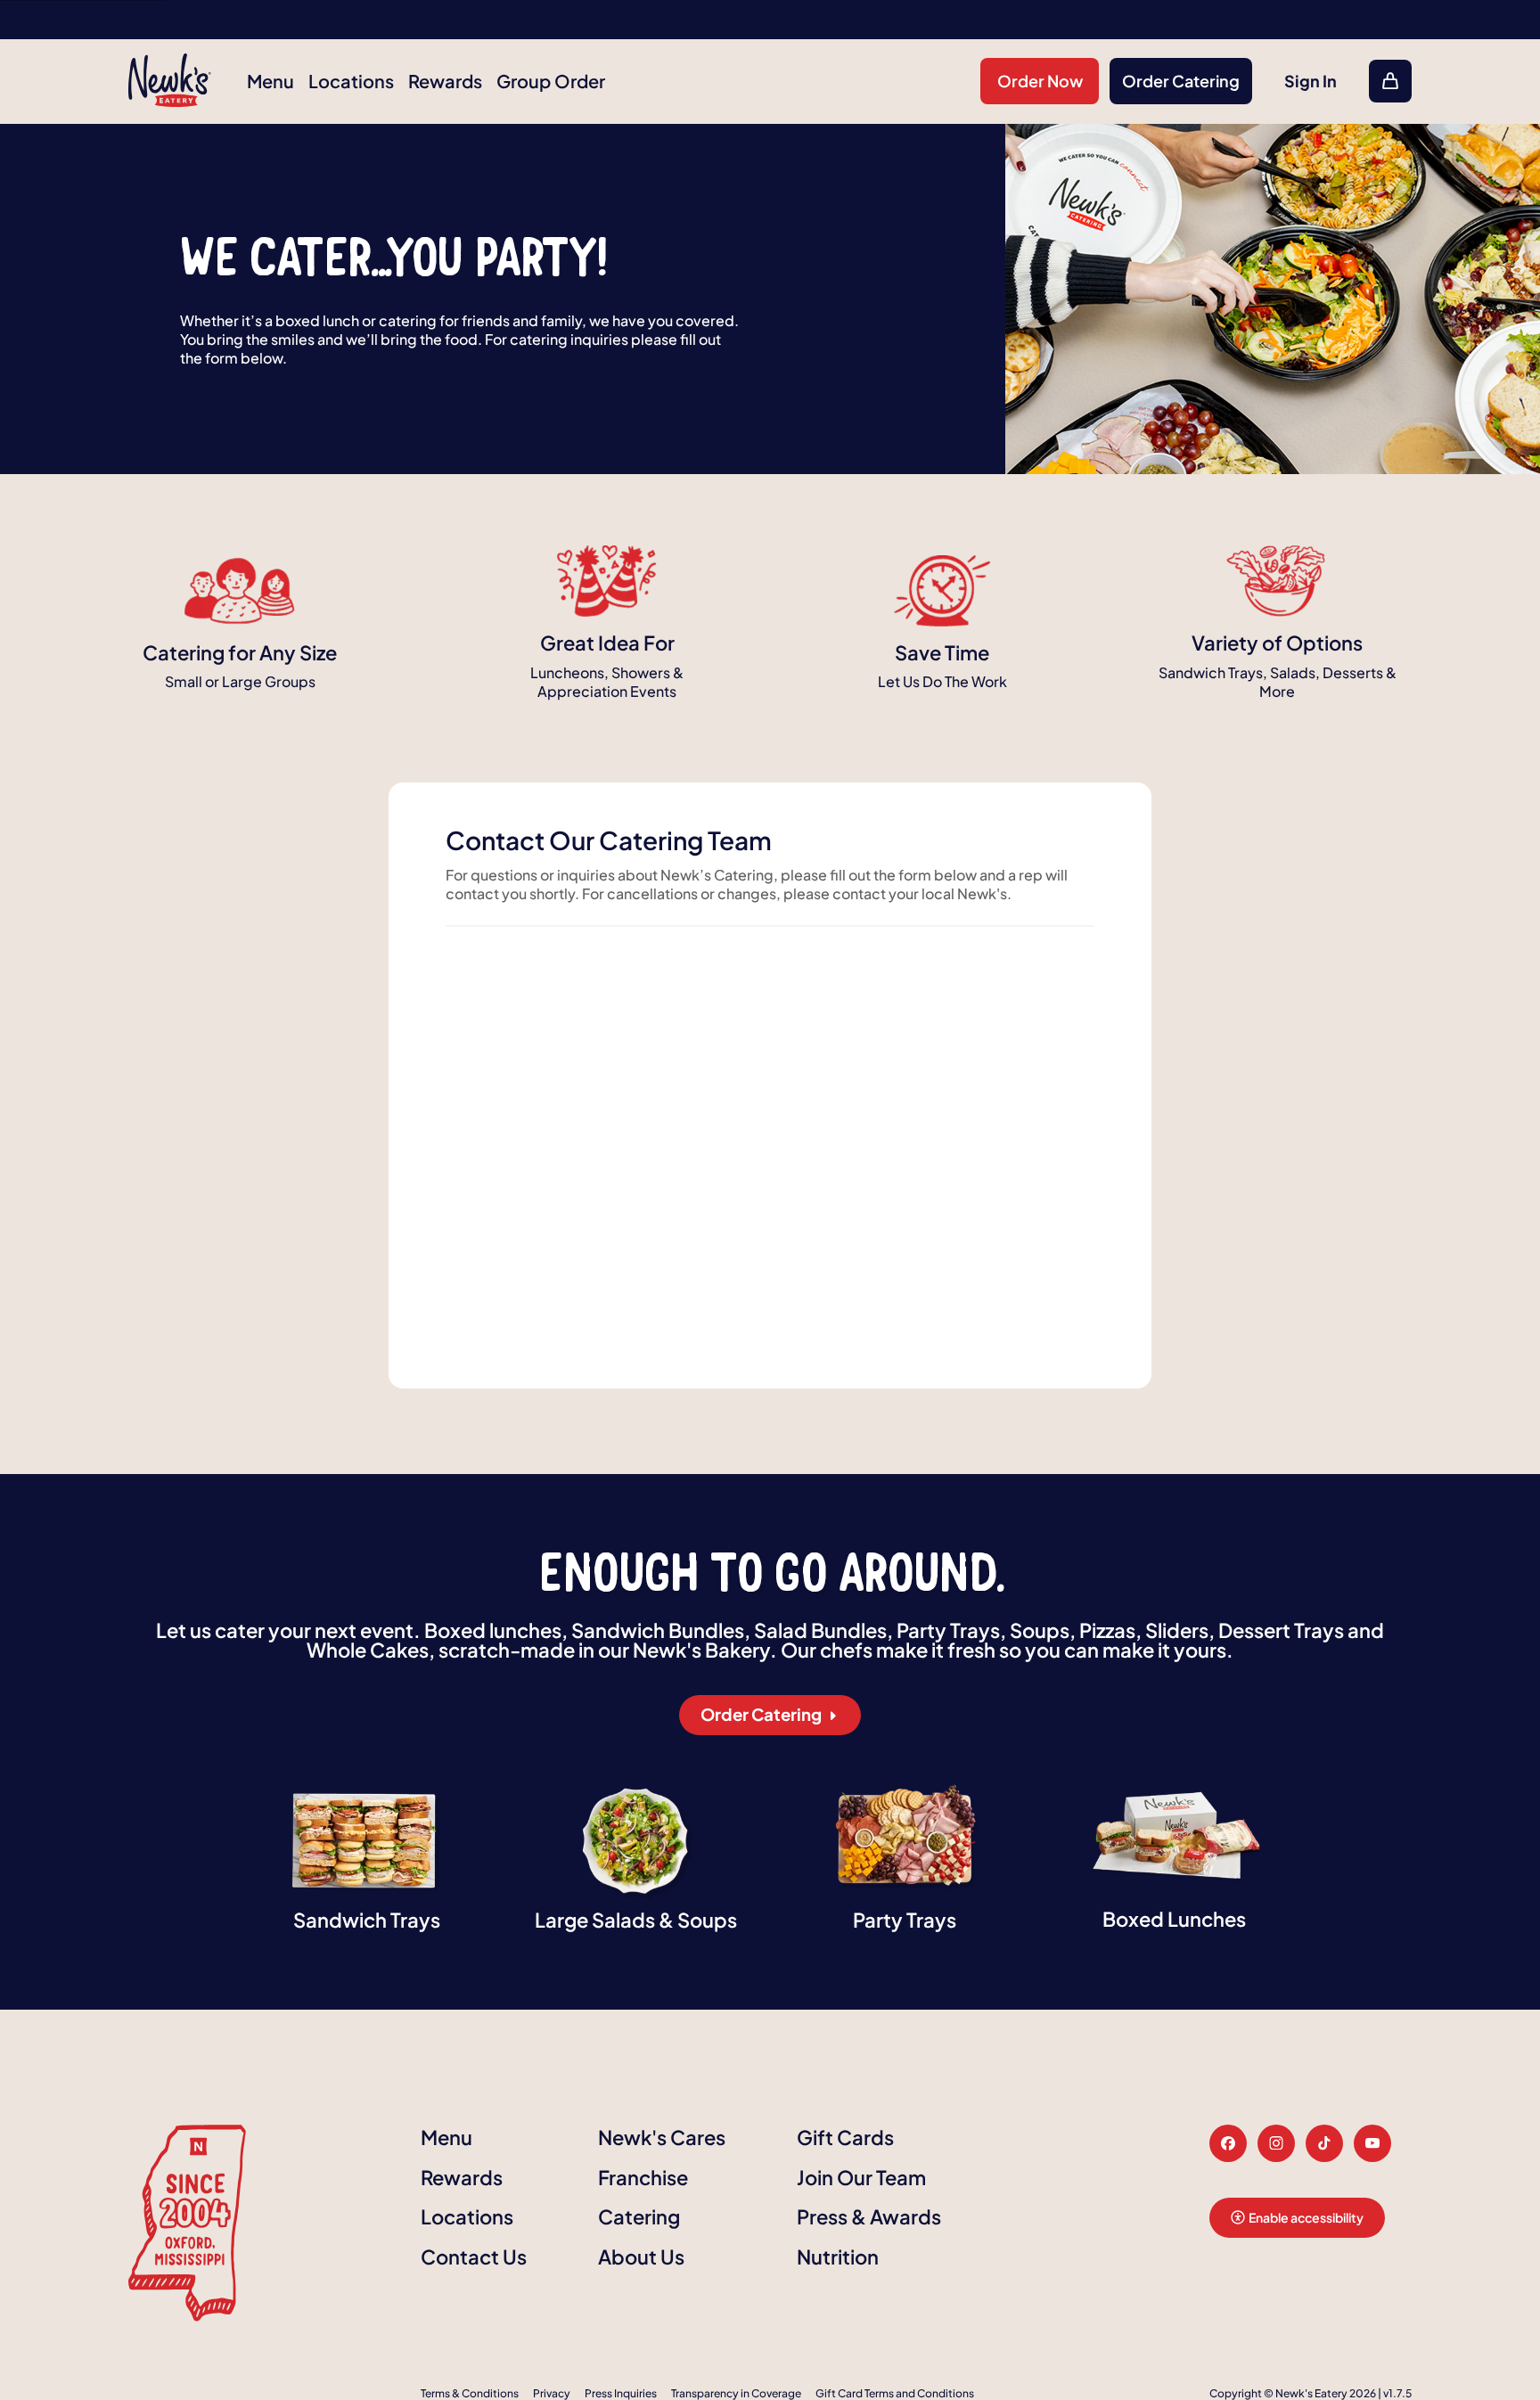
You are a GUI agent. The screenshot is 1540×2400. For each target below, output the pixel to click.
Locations (351, 81)
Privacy (552, 2392)
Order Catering (1181, 81)
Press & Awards (869, 2216)
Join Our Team (861, 2176)
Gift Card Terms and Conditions (895, 2392)
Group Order (551, 81)
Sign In (1311, 81)
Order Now (1040, 81)
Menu (270, 81)
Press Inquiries (621, 2392)
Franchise (643, 2176)
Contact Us (474, 2256)
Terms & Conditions (470, 2392)
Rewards (445, 81)
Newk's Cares (662, 2137)
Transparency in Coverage (736, 2392)
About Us (641, 2256)
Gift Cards (845, 2137)
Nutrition (838, 2256)
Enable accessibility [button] (1306, 2216)
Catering (639, 2216)
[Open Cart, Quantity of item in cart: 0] (1390, 81)
